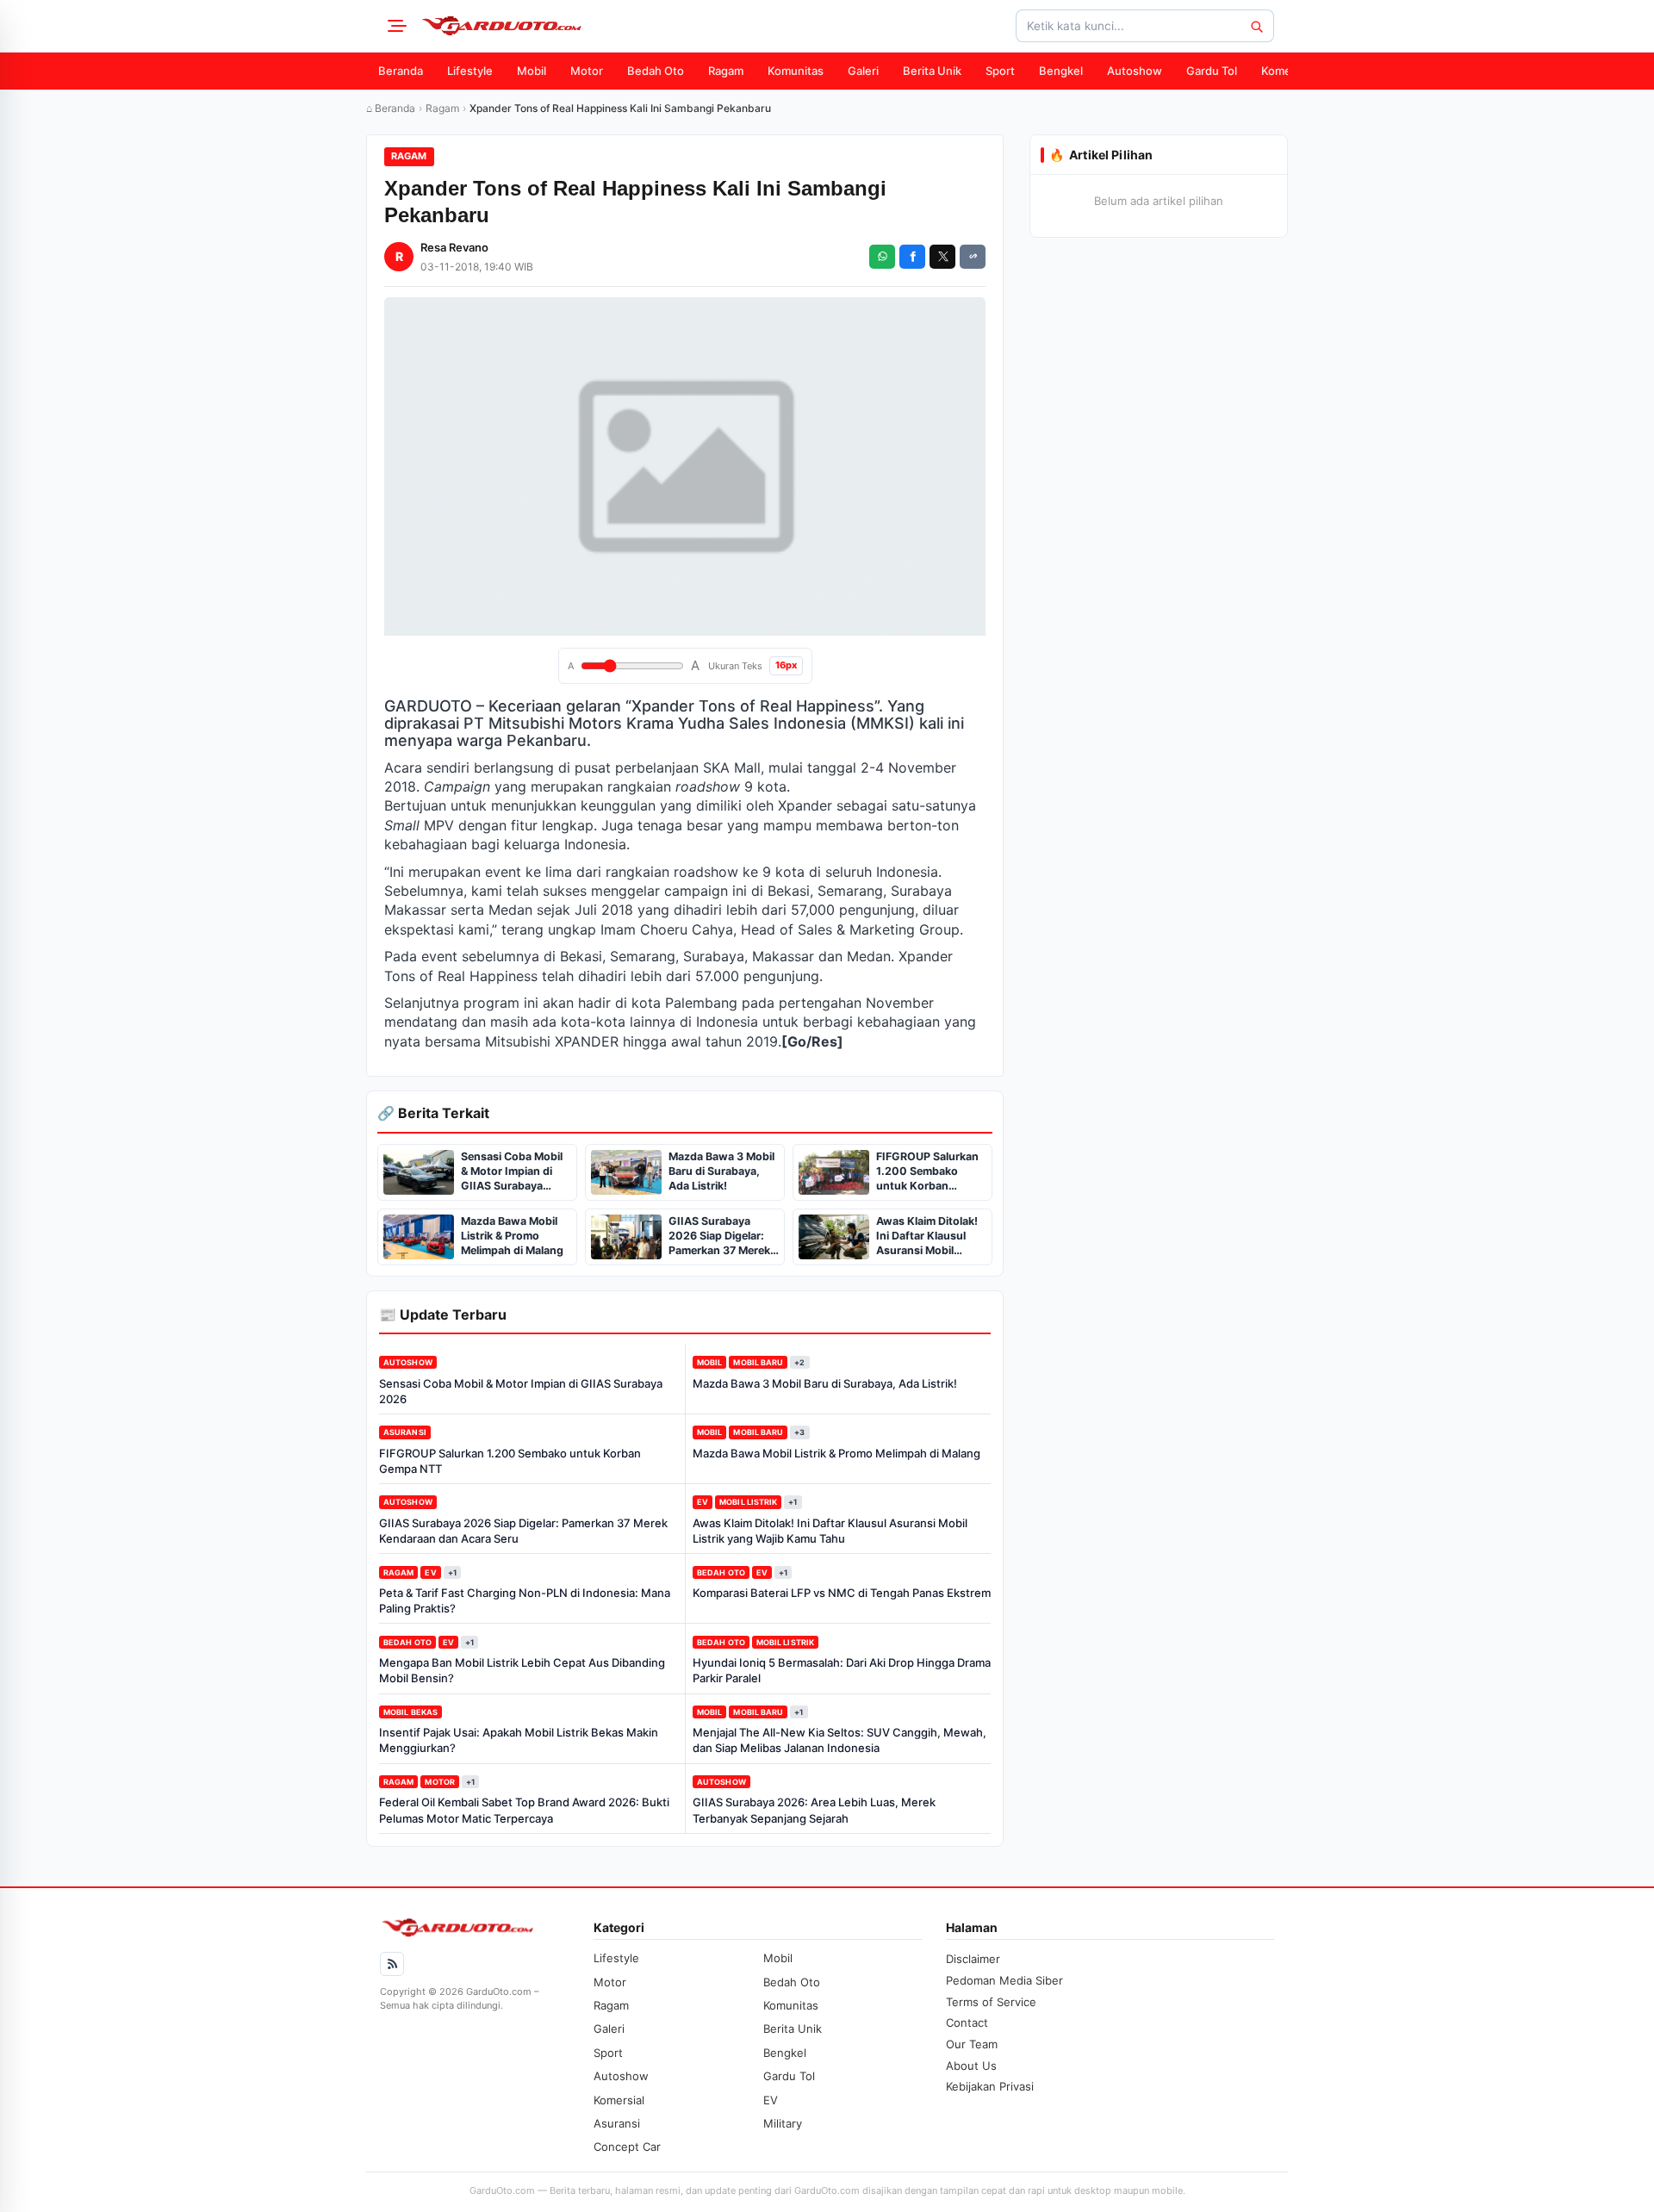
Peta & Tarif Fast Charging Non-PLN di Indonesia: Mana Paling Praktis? (525, 1600)
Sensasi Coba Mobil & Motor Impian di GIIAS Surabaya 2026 (521, 1391)
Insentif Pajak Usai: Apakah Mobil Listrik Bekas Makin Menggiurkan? (519, 1740)
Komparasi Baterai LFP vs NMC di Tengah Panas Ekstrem (842, 1593)
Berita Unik (932, 71)
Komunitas (796, 71)
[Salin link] (973, 257)
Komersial (1287, 71)
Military (783, 2123)
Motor (587, 71)
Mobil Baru (758, 1362)
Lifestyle (470, 71)
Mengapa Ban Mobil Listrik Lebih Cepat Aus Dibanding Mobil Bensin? (522, 1670)
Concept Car (627, 2147)
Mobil (532, 71)
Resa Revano (454, 247)
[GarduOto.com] (501, 26)
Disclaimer (973, 1959)
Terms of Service (991, 2002)
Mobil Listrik (748, 1502)
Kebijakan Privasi (990, 2086)
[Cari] (1256, 26)
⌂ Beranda (391, 108)
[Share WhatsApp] (882, 257)
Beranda (401, 71)
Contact (967, 2022)
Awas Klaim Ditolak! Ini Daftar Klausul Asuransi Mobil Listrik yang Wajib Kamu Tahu (830, 1531)
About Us (971, 2066)
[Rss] (392, 1964)
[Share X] (942, 257)
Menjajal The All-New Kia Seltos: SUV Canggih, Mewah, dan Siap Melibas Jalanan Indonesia (839, 1740)
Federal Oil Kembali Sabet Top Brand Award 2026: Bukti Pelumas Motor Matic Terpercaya (524, 1810)
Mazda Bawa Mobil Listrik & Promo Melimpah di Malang (836, 1453)
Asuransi (405, 1432)
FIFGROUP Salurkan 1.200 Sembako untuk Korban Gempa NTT (510, 1461)
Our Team (972, 2044)
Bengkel (1061, 71)
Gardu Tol (1212, 71)
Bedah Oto (656, 71)
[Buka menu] (395, 26)
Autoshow (1135, 71)
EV (703, 1502)
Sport (1000, 71)
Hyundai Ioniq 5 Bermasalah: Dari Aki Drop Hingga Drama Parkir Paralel (842, 1670)
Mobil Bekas (410, 1712)
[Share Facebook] (912, 257)
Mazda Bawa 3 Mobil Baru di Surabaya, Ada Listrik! (825, 1383)
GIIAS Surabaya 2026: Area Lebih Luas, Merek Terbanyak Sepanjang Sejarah (814, 1810)
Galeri (863, 71)
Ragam (726, 71)
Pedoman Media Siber (1004, 1980)
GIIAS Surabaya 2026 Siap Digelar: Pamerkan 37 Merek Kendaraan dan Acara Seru (523, 1531)
